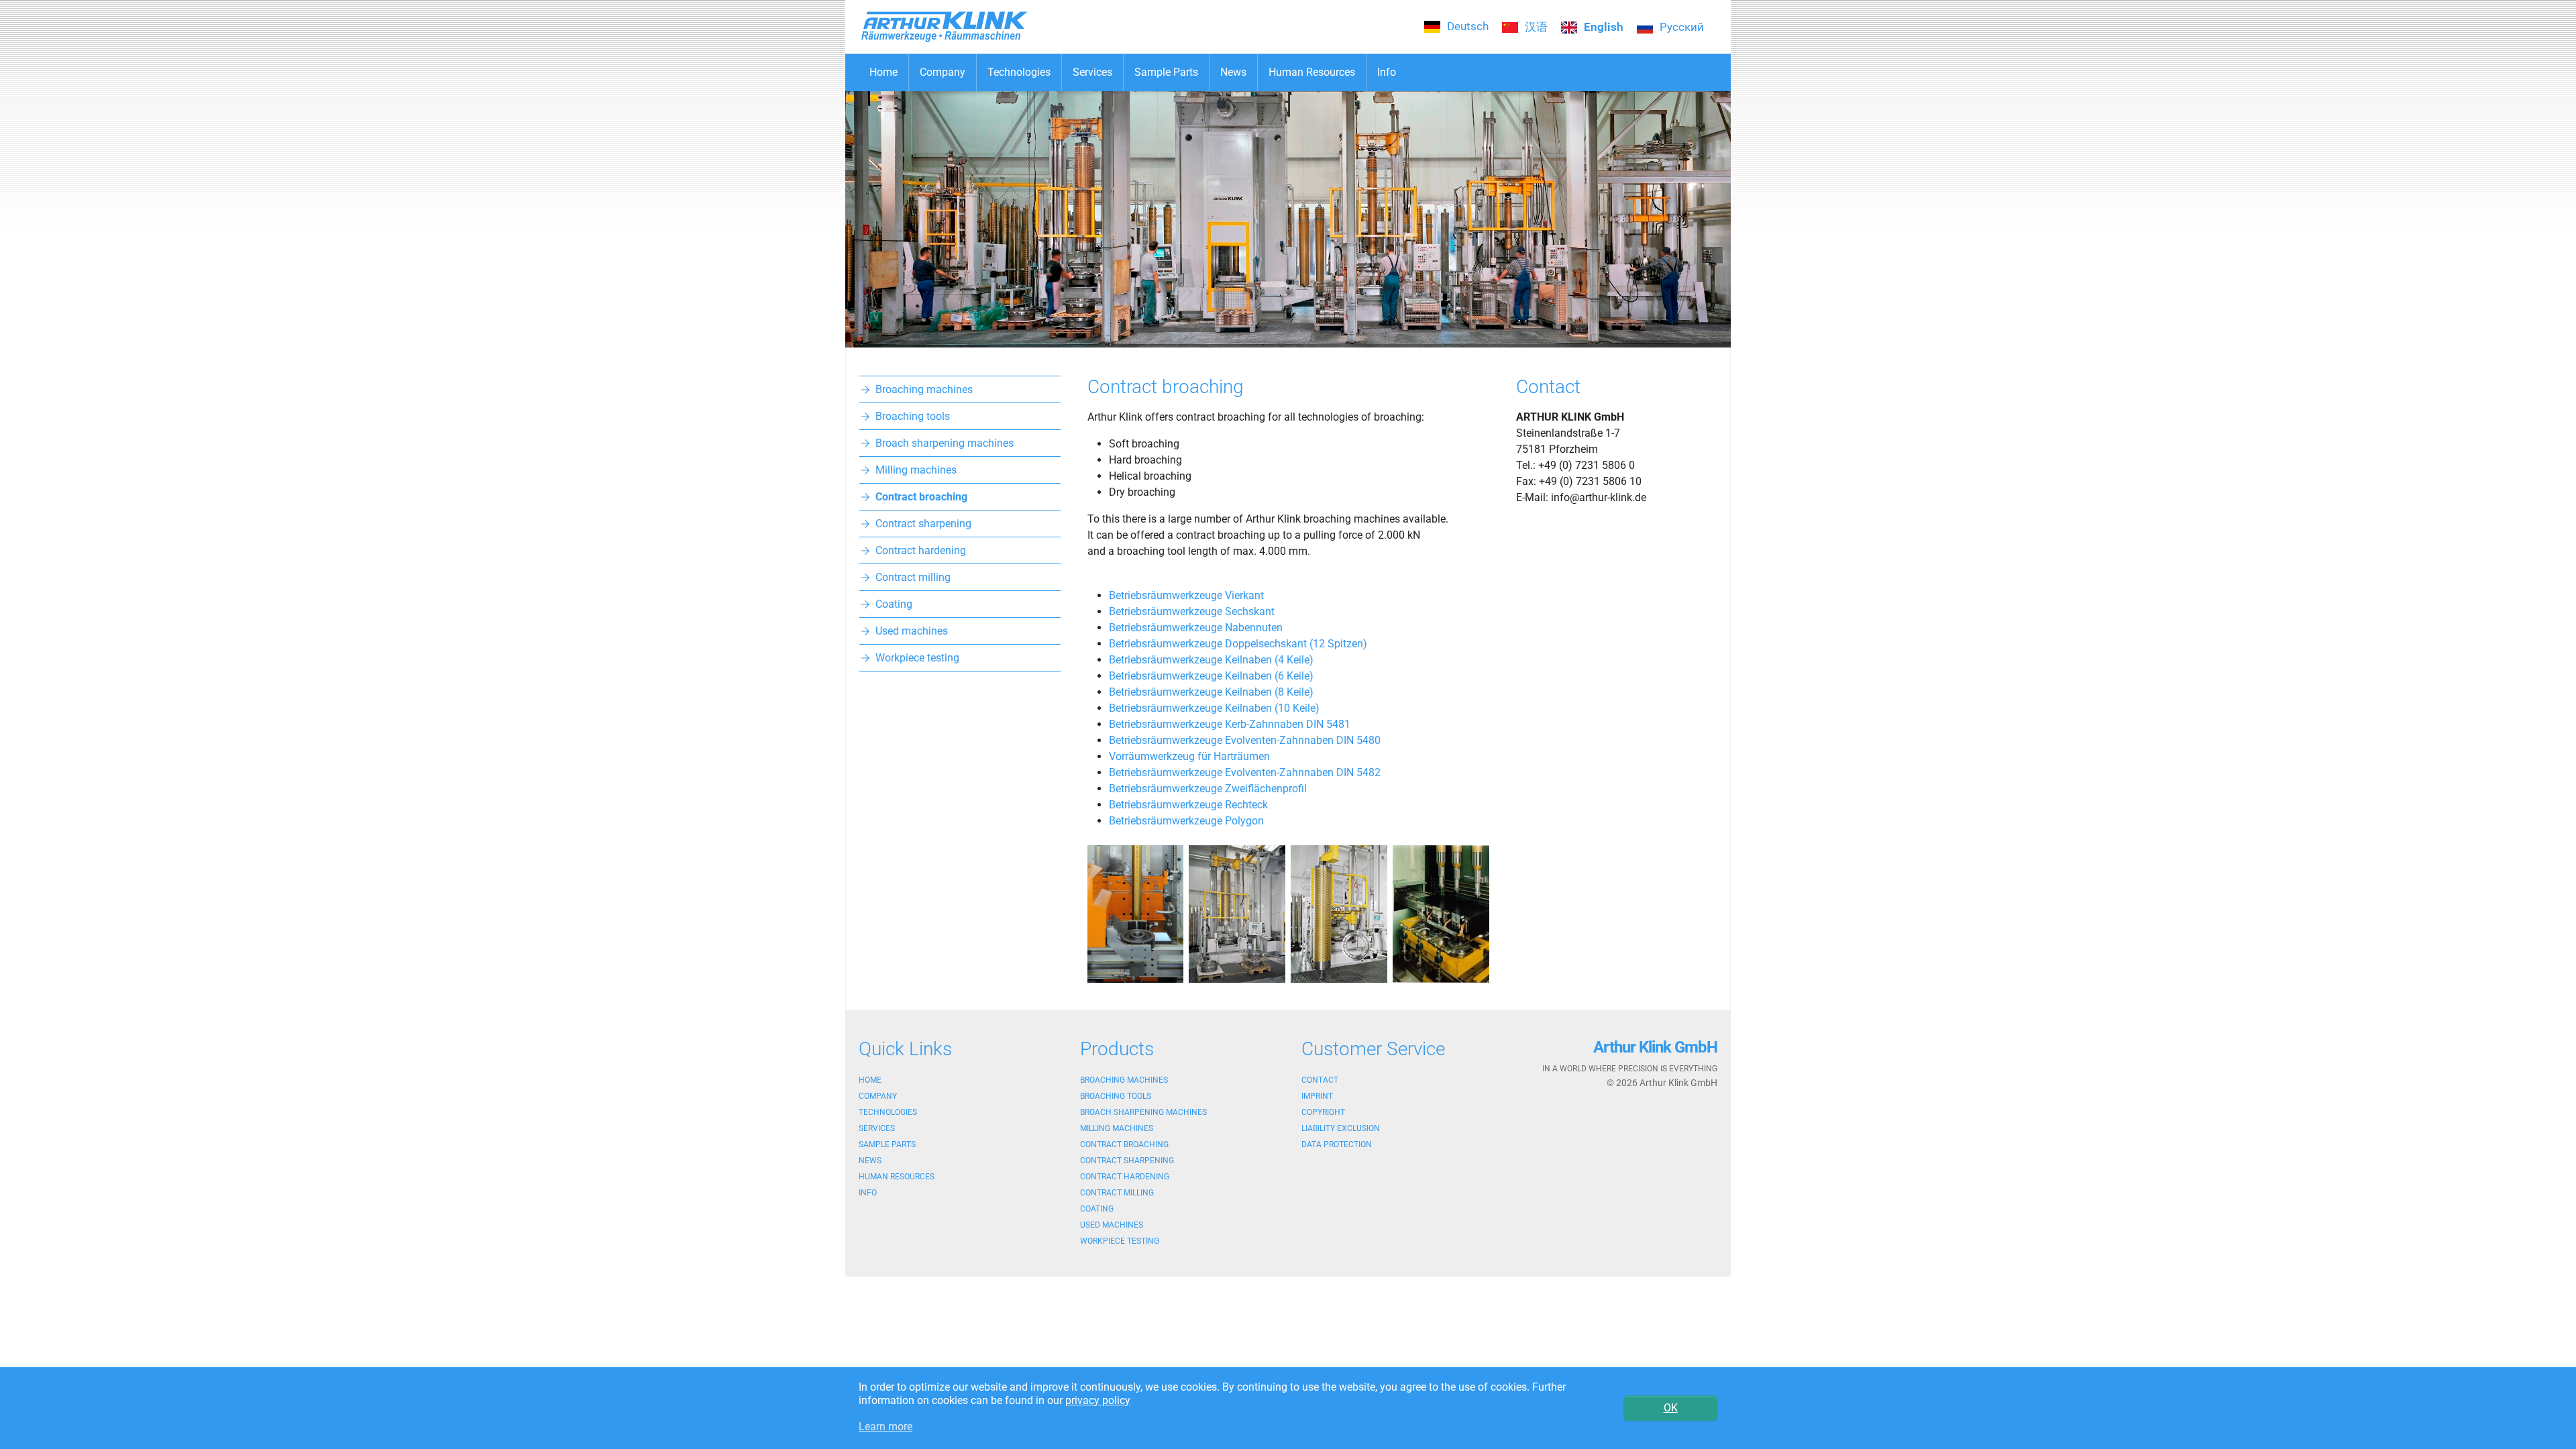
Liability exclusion (1341, 1128)
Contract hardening (1125, 1177)
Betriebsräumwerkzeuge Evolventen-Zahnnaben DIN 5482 (1245, 772)
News (870, 1161)
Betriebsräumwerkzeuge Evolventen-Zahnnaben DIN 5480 (1245, 740)
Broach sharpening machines (1143, 1112)
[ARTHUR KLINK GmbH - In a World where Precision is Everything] (1288, 219)
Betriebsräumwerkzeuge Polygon (1186, 821)
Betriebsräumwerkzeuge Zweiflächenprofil (1208, 789)
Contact (1320, 1080)
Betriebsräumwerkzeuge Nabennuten (1196, 628)
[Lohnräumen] (1136, 914)
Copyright (1323, 1112)
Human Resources (897, 1177)
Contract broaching (1124, 1144)
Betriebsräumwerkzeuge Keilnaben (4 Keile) (1211, 660)
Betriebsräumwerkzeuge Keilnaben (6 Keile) (1211, 676)
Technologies (888, 1112)
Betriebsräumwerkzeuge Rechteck (1188, 805)
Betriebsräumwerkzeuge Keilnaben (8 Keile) (1211, 692)
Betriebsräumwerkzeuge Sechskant (1192, 611)
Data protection (1337, 1144)
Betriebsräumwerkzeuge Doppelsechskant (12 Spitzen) (1238, 644)
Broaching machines (1124, 1080)
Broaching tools (1116, 1096)
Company (878, 1096)
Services (877, 1128)
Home (870, 1080)
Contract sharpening (1127, 1161)
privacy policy (1098, 1400)
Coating (1097, 1209)
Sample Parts (887, 1144)
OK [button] (1671, 1408)
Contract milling (1117, 1193)
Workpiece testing (1120, 1241)
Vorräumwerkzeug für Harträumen (1189, 756)
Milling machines (1117, 1128)
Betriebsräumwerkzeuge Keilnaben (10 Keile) (1214, 708)
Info (868, 1193)
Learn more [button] (885, 1427)
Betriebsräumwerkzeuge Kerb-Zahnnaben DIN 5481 (1230, 724)
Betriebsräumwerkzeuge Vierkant (1186, 595)
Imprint (1317, 1096)
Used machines (1112, 1225)
